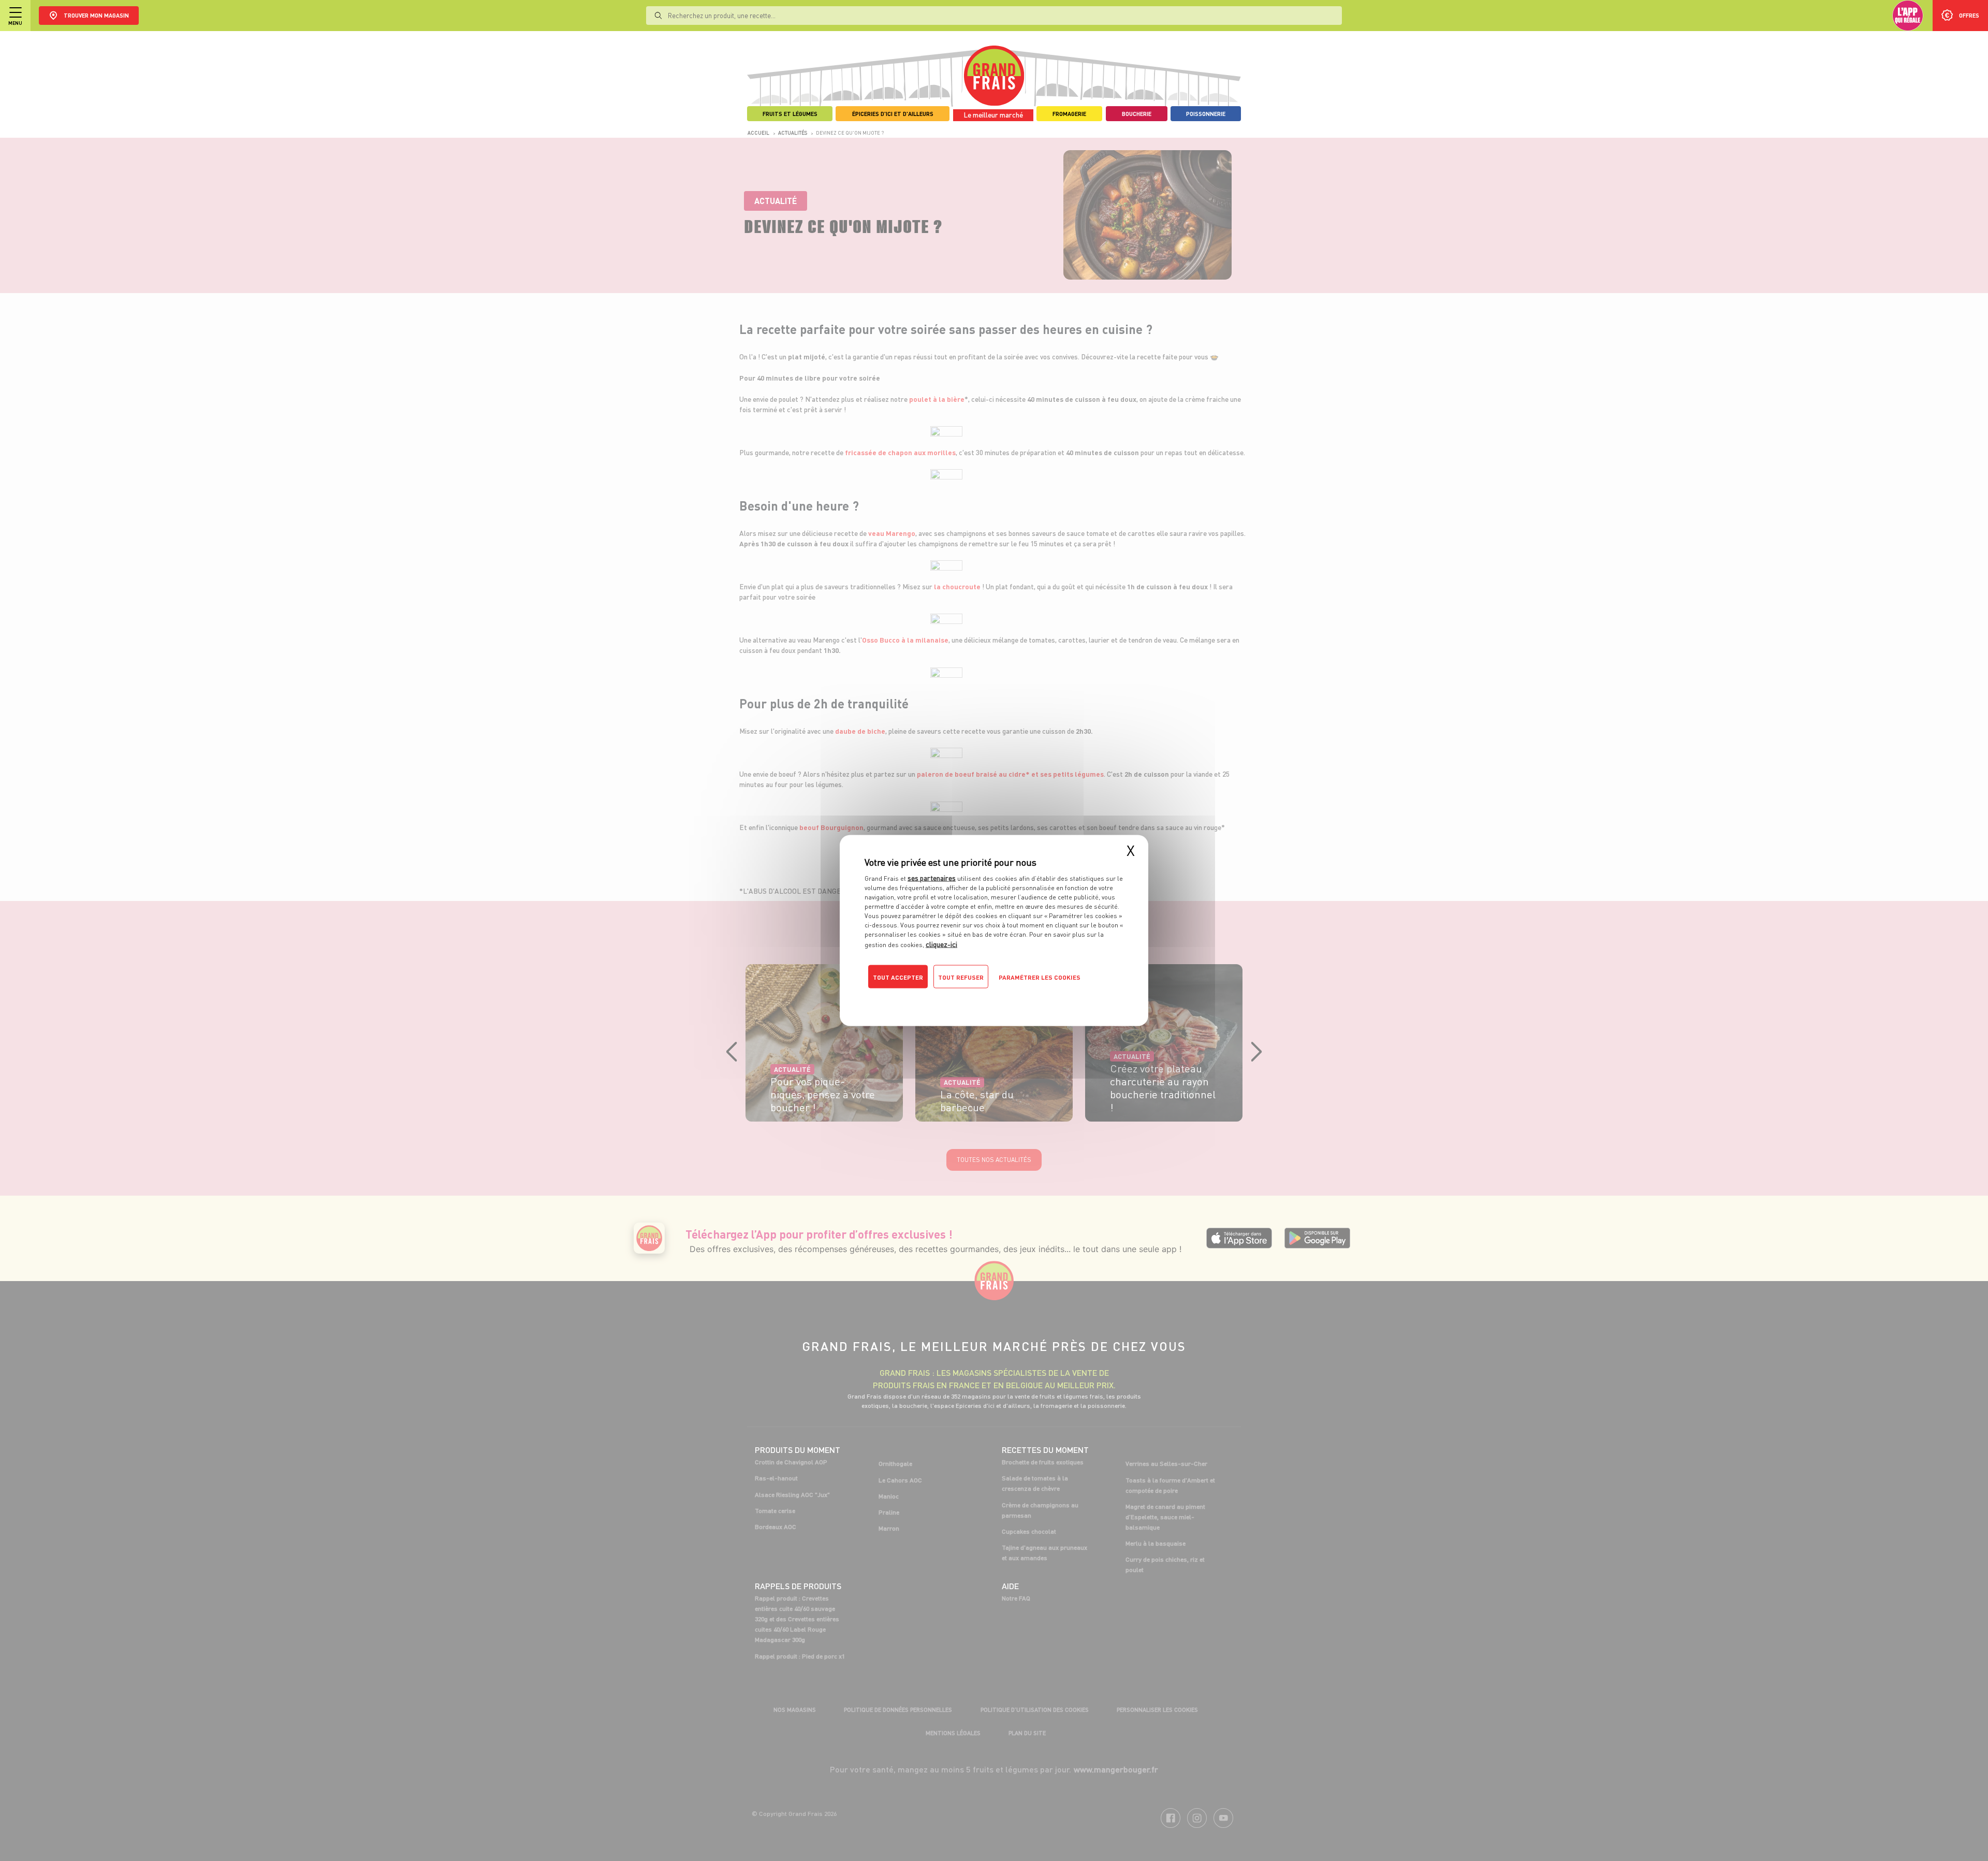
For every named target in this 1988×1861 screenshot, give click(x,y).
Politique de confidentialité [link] (934, 998)
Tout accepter (898, 977)
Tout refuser (961, 977)
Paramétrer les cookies (1040, 977)
